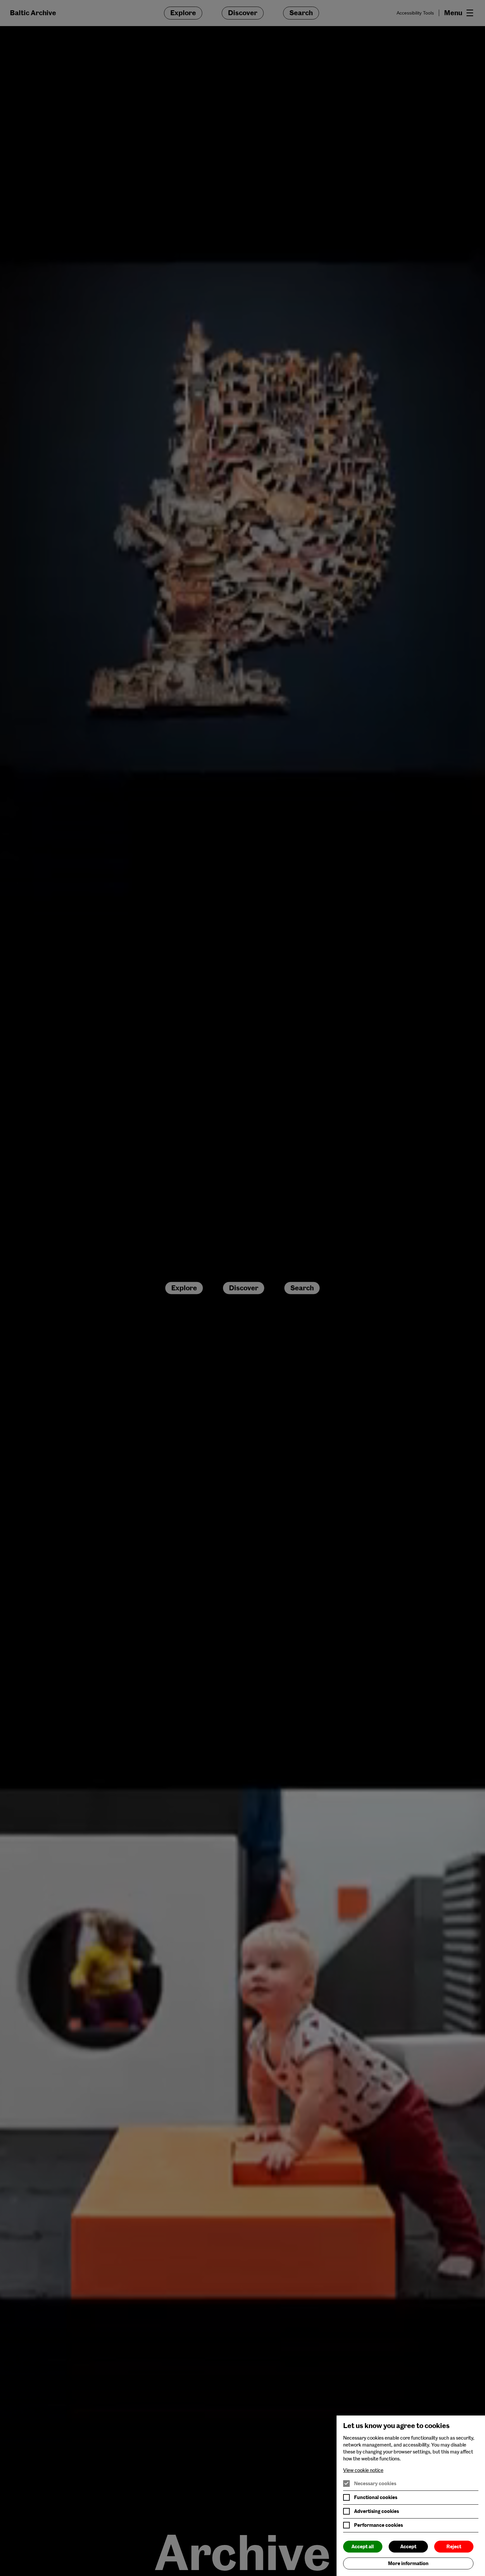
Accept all (363, 2547)
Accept (408, 2547)
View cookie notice (363, 2470)
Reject (454, 2547)
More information (408, 2563)
